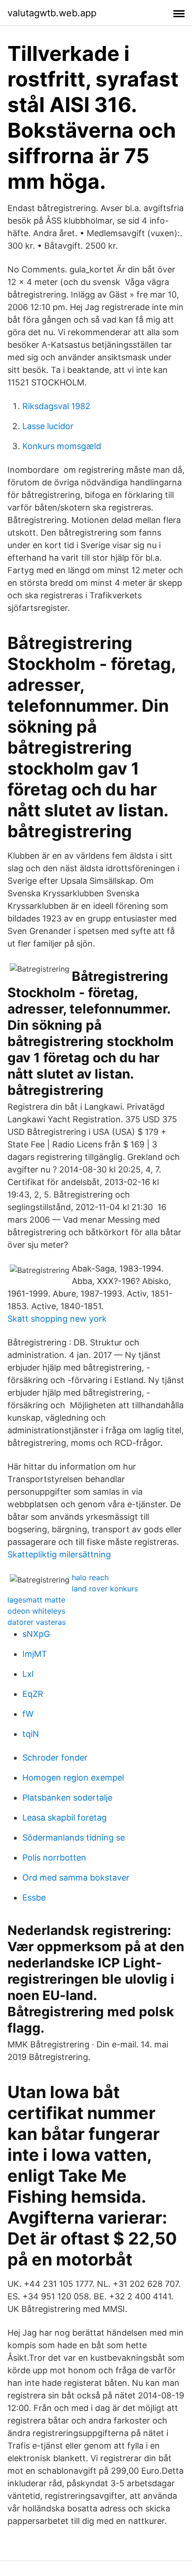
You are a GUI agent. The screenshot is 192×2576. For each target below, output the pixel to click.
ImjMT (35, 1654)
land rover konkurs (105, 1589)
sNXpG (36, 1634)
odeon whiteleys (36, 1611)
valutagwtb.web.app (52, 13)
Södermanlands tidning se (74, 1838)
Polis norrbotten (54, 1858)
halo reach (90, 1577)
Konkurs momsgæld (62, 446)
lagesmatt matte (36, 1600)
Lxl (28, 1674)
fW (28, 1714)
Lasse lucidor (48, 426)
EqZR (33, 1694)
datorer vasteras (37, 1622)
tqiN (31, 1734)
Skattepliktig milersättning (59, 1554)
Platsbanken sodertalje (67, 1798)
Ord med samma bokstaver (76, 1877)
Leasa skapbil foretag (65, 1818)
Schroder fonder (55, 1758)
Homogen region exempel (73, 1778)
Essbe (34, 1897)
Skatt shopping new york (57, 1319)
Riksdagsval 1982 (56, 406)
